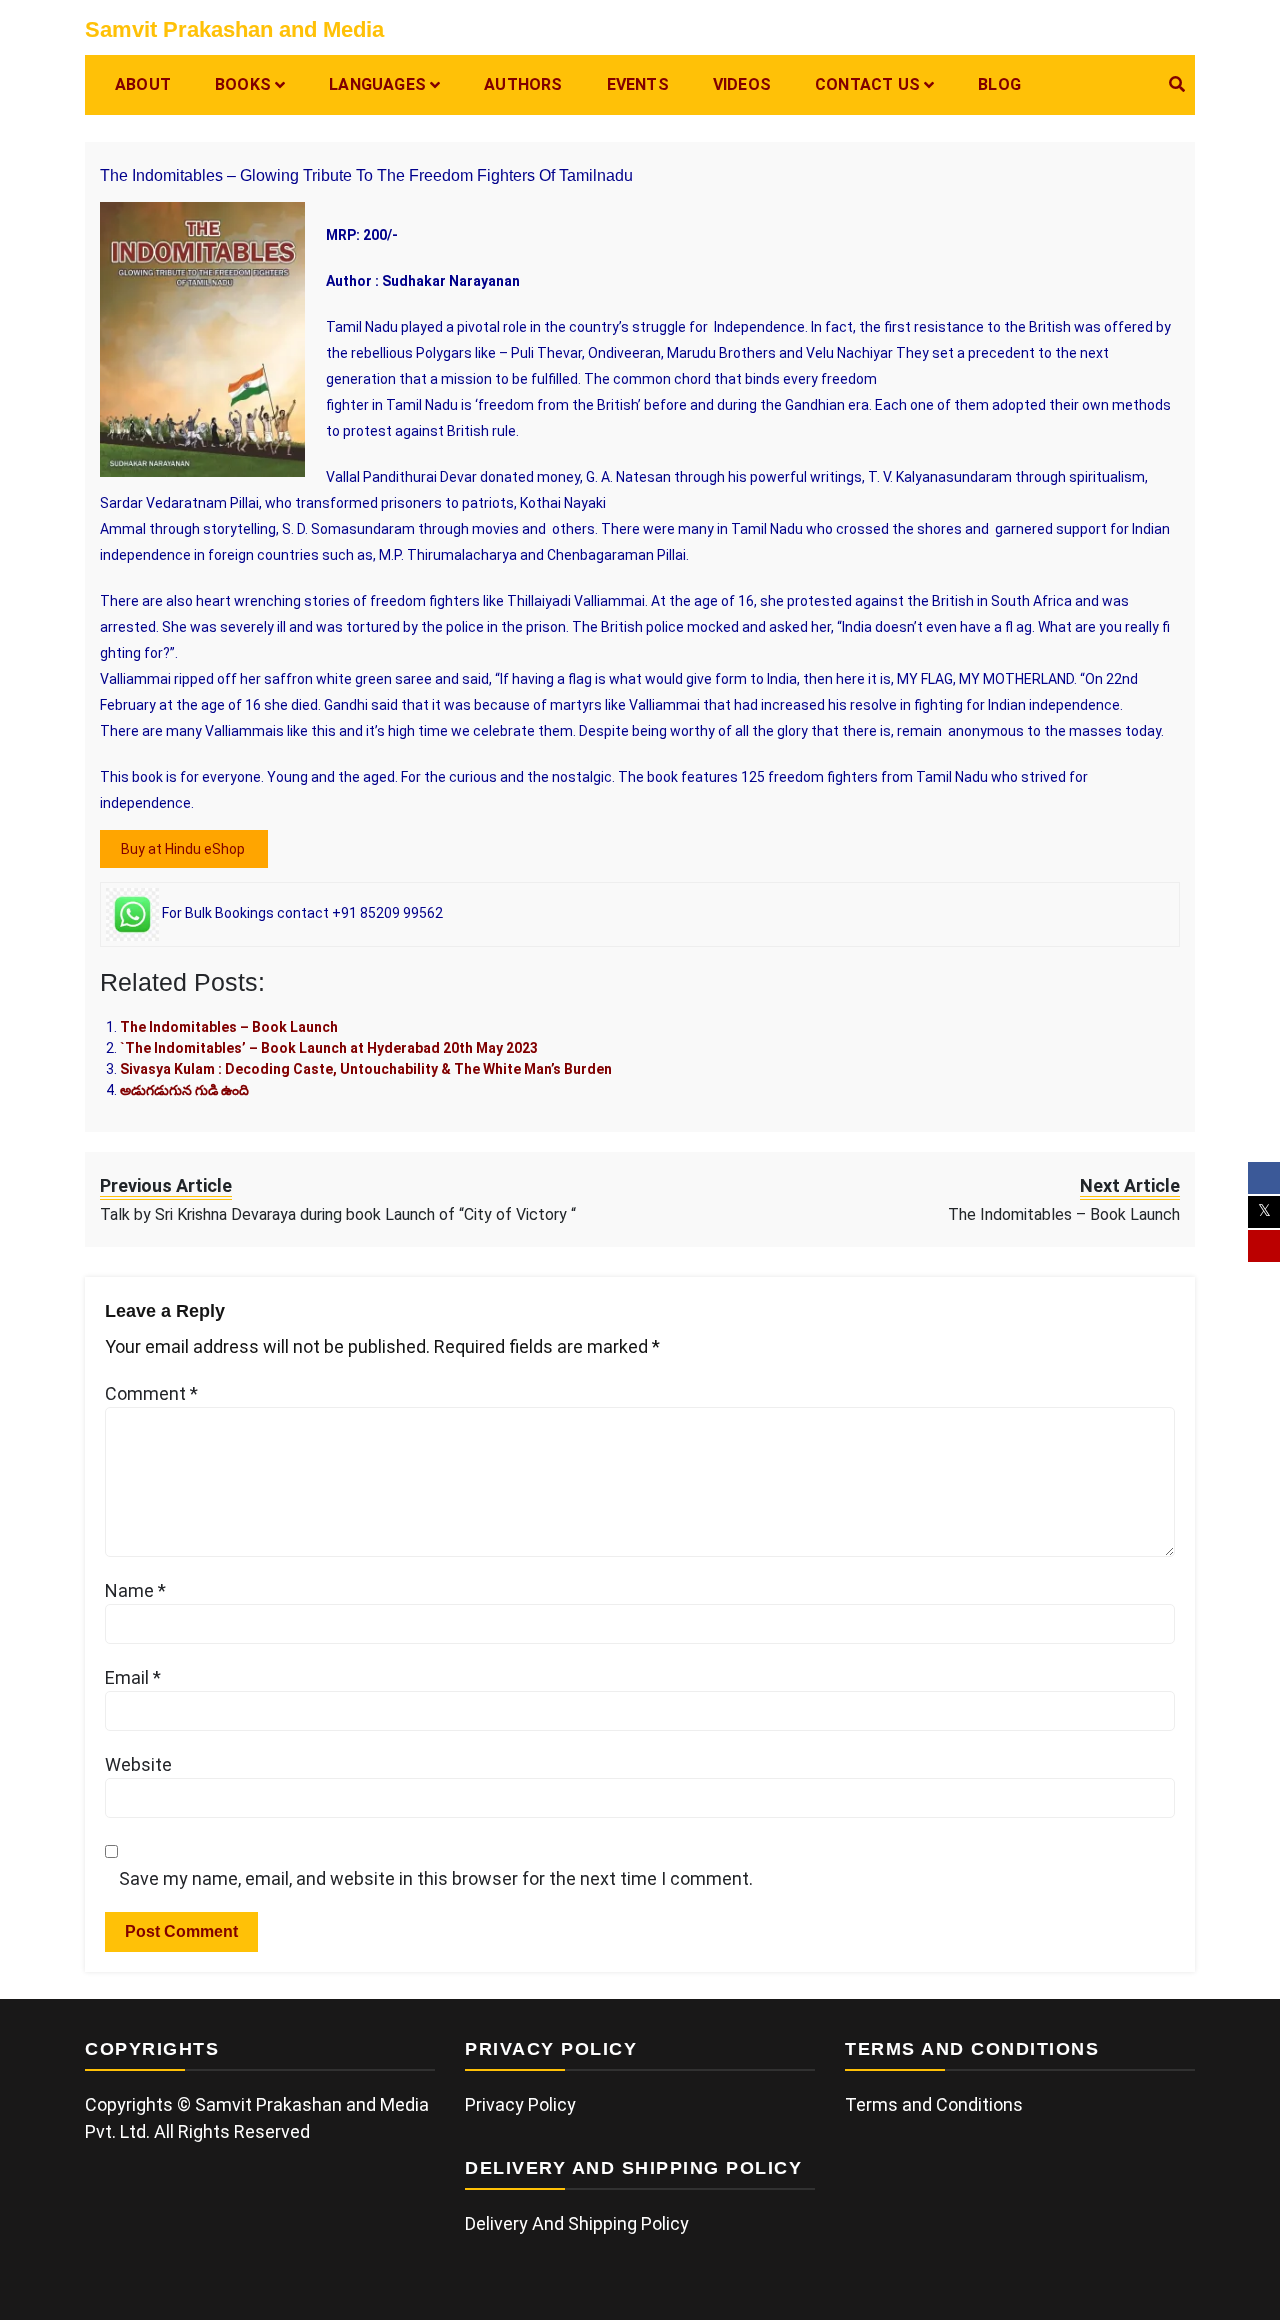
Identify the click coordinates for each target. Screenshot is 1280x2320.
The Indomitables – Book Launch (229, 1027)
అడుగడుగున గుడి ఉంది (184, 1090)
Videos (742, 84)
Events (638, 84)
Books (243, 84)
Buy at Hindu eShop (184, 849)
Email (133, 1677)
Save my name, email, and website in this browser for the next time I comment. (436, 1878)
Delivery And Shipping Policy (577, 2223)
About (143, 84)
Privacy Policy (520, 2104)
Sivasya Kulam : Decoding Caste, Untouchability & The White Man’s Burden (366, 1069)
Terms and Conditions (934, 2104)
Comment (151, 1393)
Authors (523, 84)
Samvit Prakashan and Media (234, 29)
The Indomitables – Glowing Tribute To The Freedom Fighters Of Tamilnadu (366, 175)
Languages (377, 84)
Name (135, 1590)
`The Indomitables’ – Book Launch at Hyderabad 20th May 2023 (329, 1048)
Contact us (867, 84)
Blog (999, 84)
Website (138, 1764)
